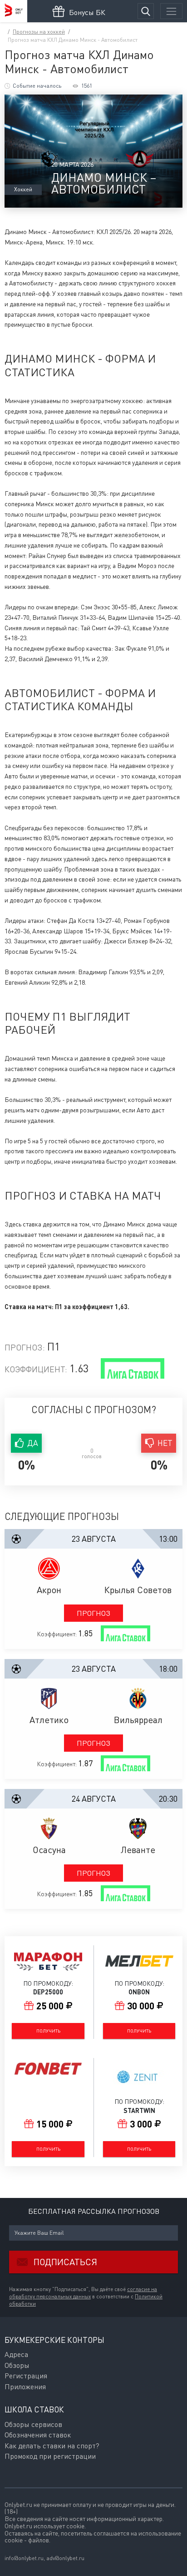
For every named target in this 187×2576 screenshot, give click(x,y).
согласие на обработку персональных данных (83, 2293)
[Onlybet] (14, 11)
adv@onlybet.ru (65, 2558)
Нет (165, 1443)
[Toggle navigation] (171, 11)
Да (33, 1443)
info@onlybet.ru (24, 2558)
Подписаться (65, 2262)
